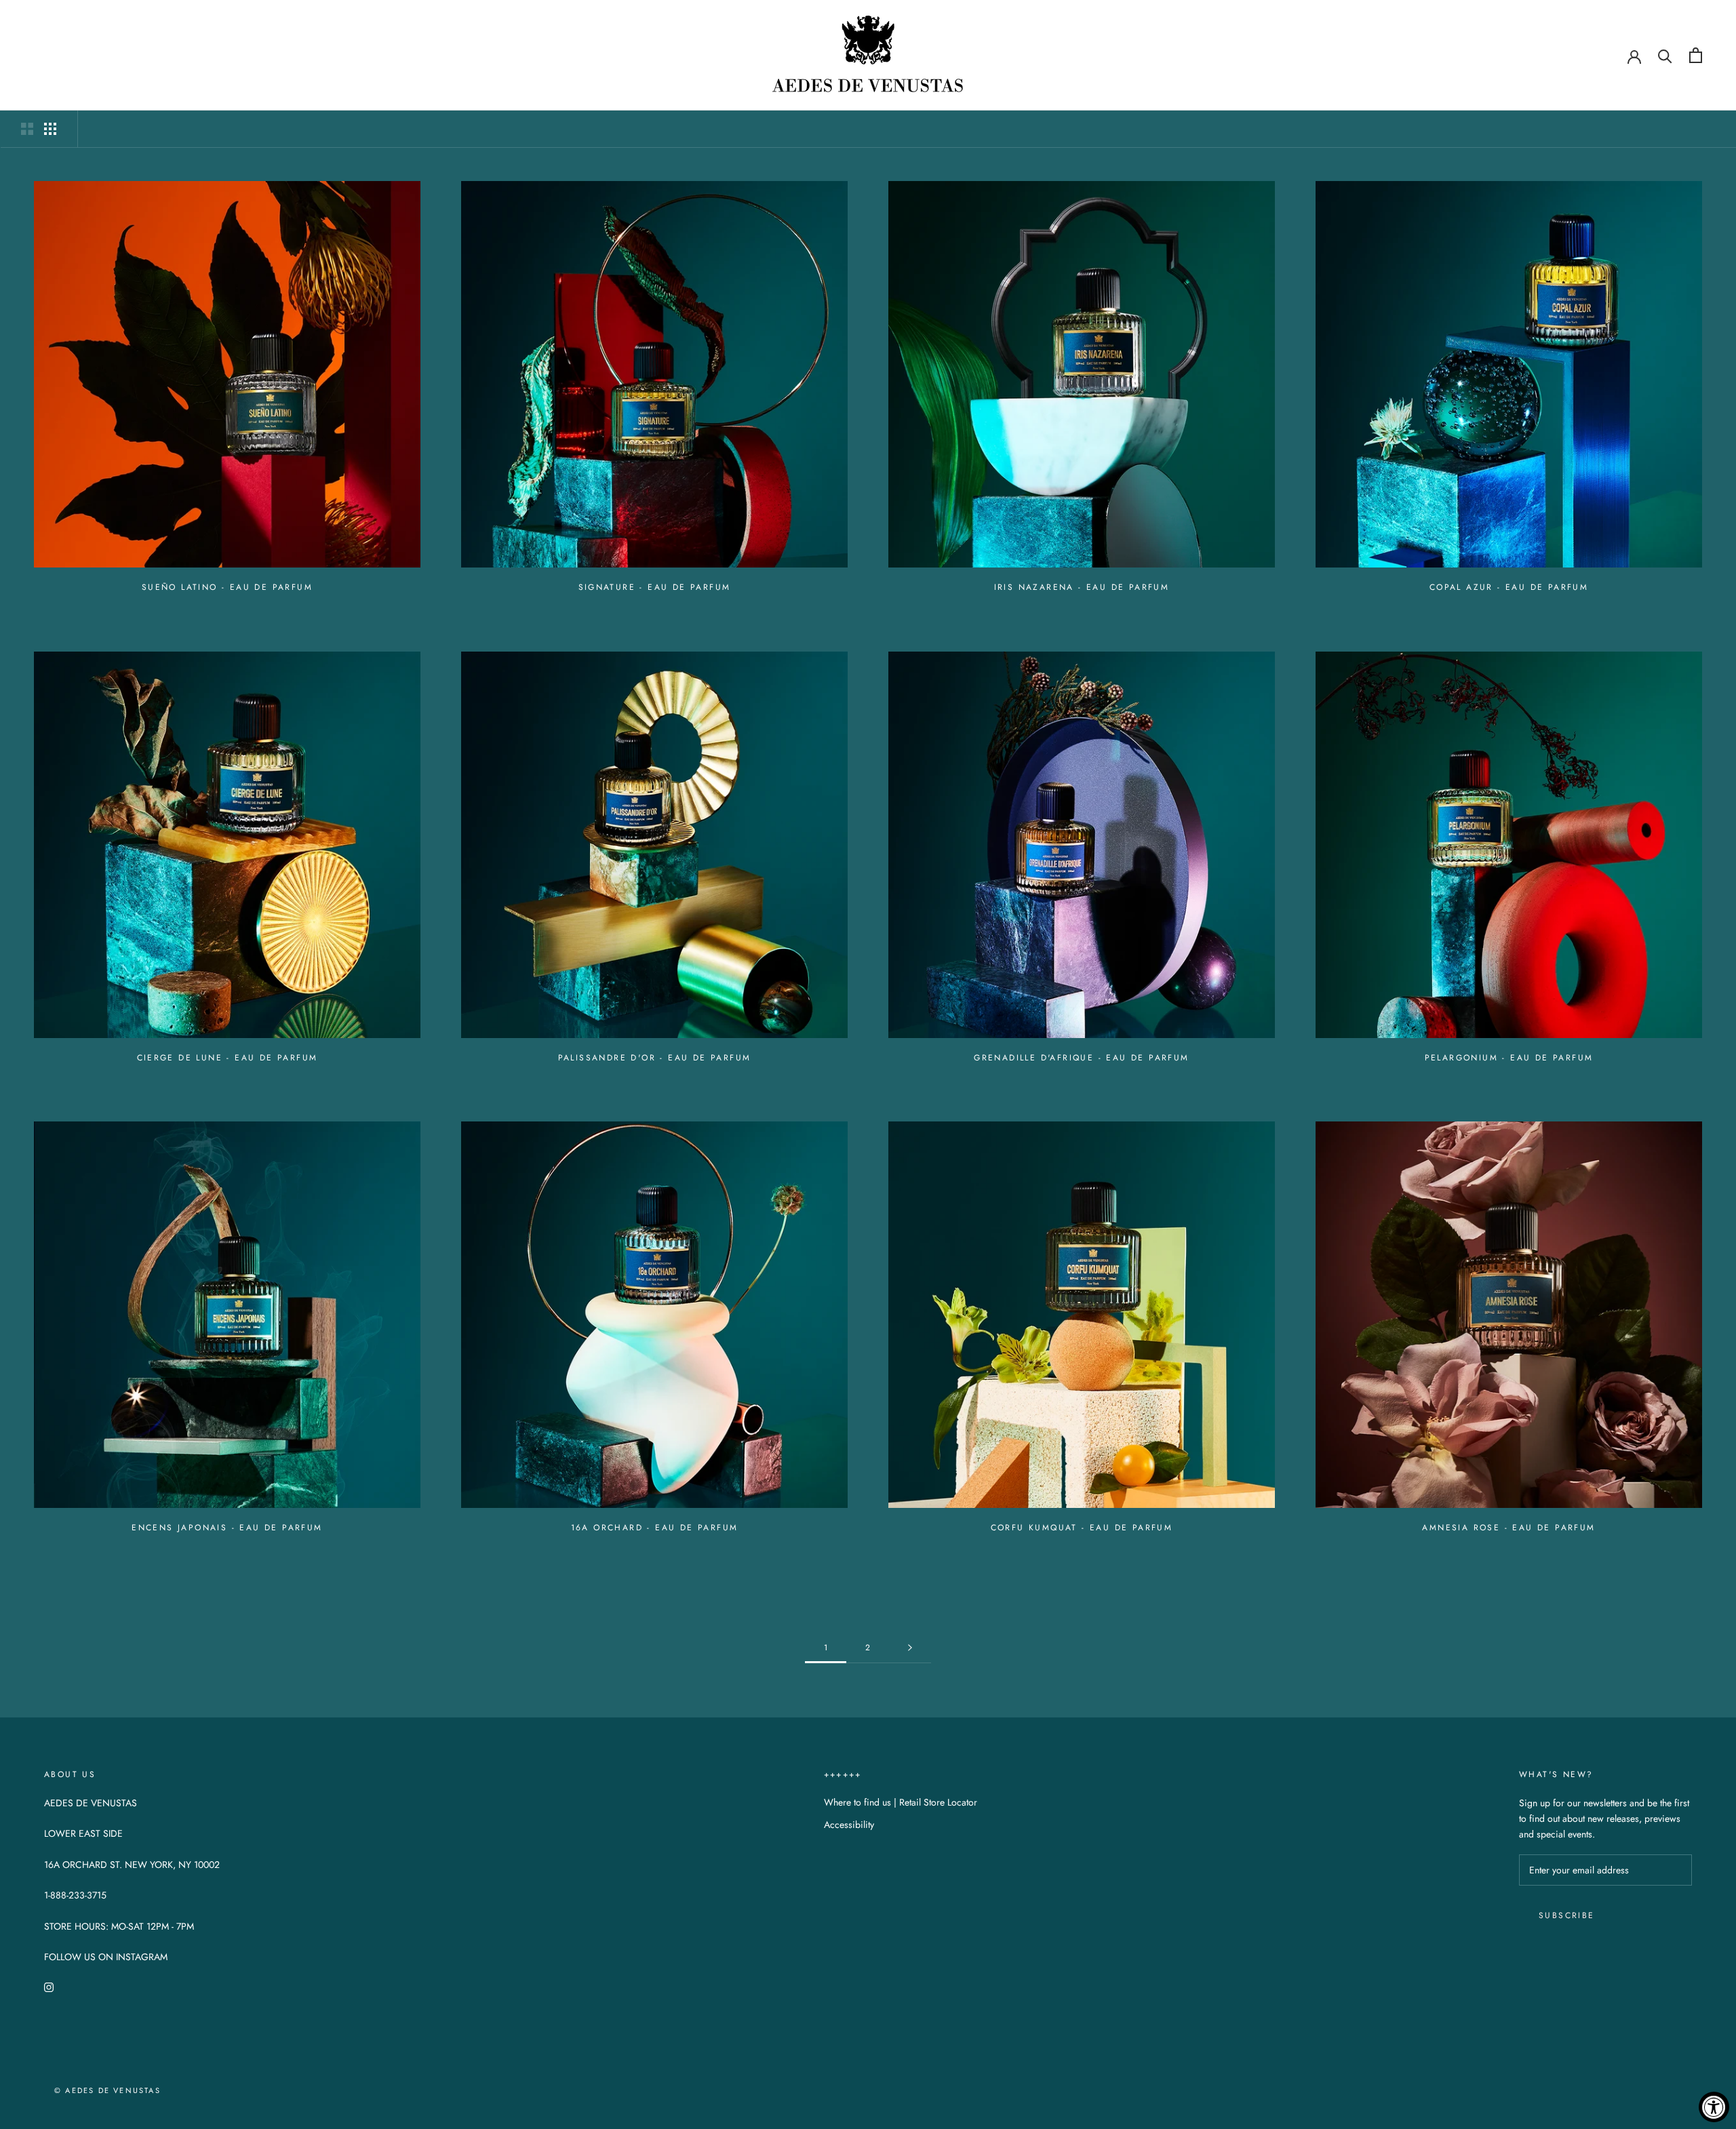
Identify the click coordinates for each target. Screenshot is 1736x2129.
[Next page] (910, 1648)
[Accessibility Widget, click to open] (1714, 2107)
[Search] (1665, 55)
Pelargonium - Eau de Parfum (1509, 1058)
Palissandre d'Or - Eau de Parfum (655, 1058)
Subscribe (1567, 1915)
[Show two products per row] (27, 129)
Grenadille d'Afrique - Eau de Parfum (1081, 1058)
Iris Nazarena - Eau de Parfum (1082, 587)
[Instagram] (49, 1986)
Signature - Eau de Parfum (655, 587)
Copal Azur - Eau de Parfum (1509, 587)
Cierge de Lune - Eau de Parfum (228, 1058)
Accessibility (849, 1825)
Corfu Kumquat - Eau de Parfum (1082, 1528)
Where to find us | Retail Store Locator (901, 1802)
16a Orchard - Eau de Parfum (655, 1528)
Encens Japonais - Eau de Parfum (227, 1528)
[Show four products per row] (50, 129)
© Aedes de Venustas (107, 2090)
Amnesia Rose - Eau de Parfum (1508, 1528)
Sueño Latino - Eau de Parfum (227, 587)
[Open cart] (1696, 55)
